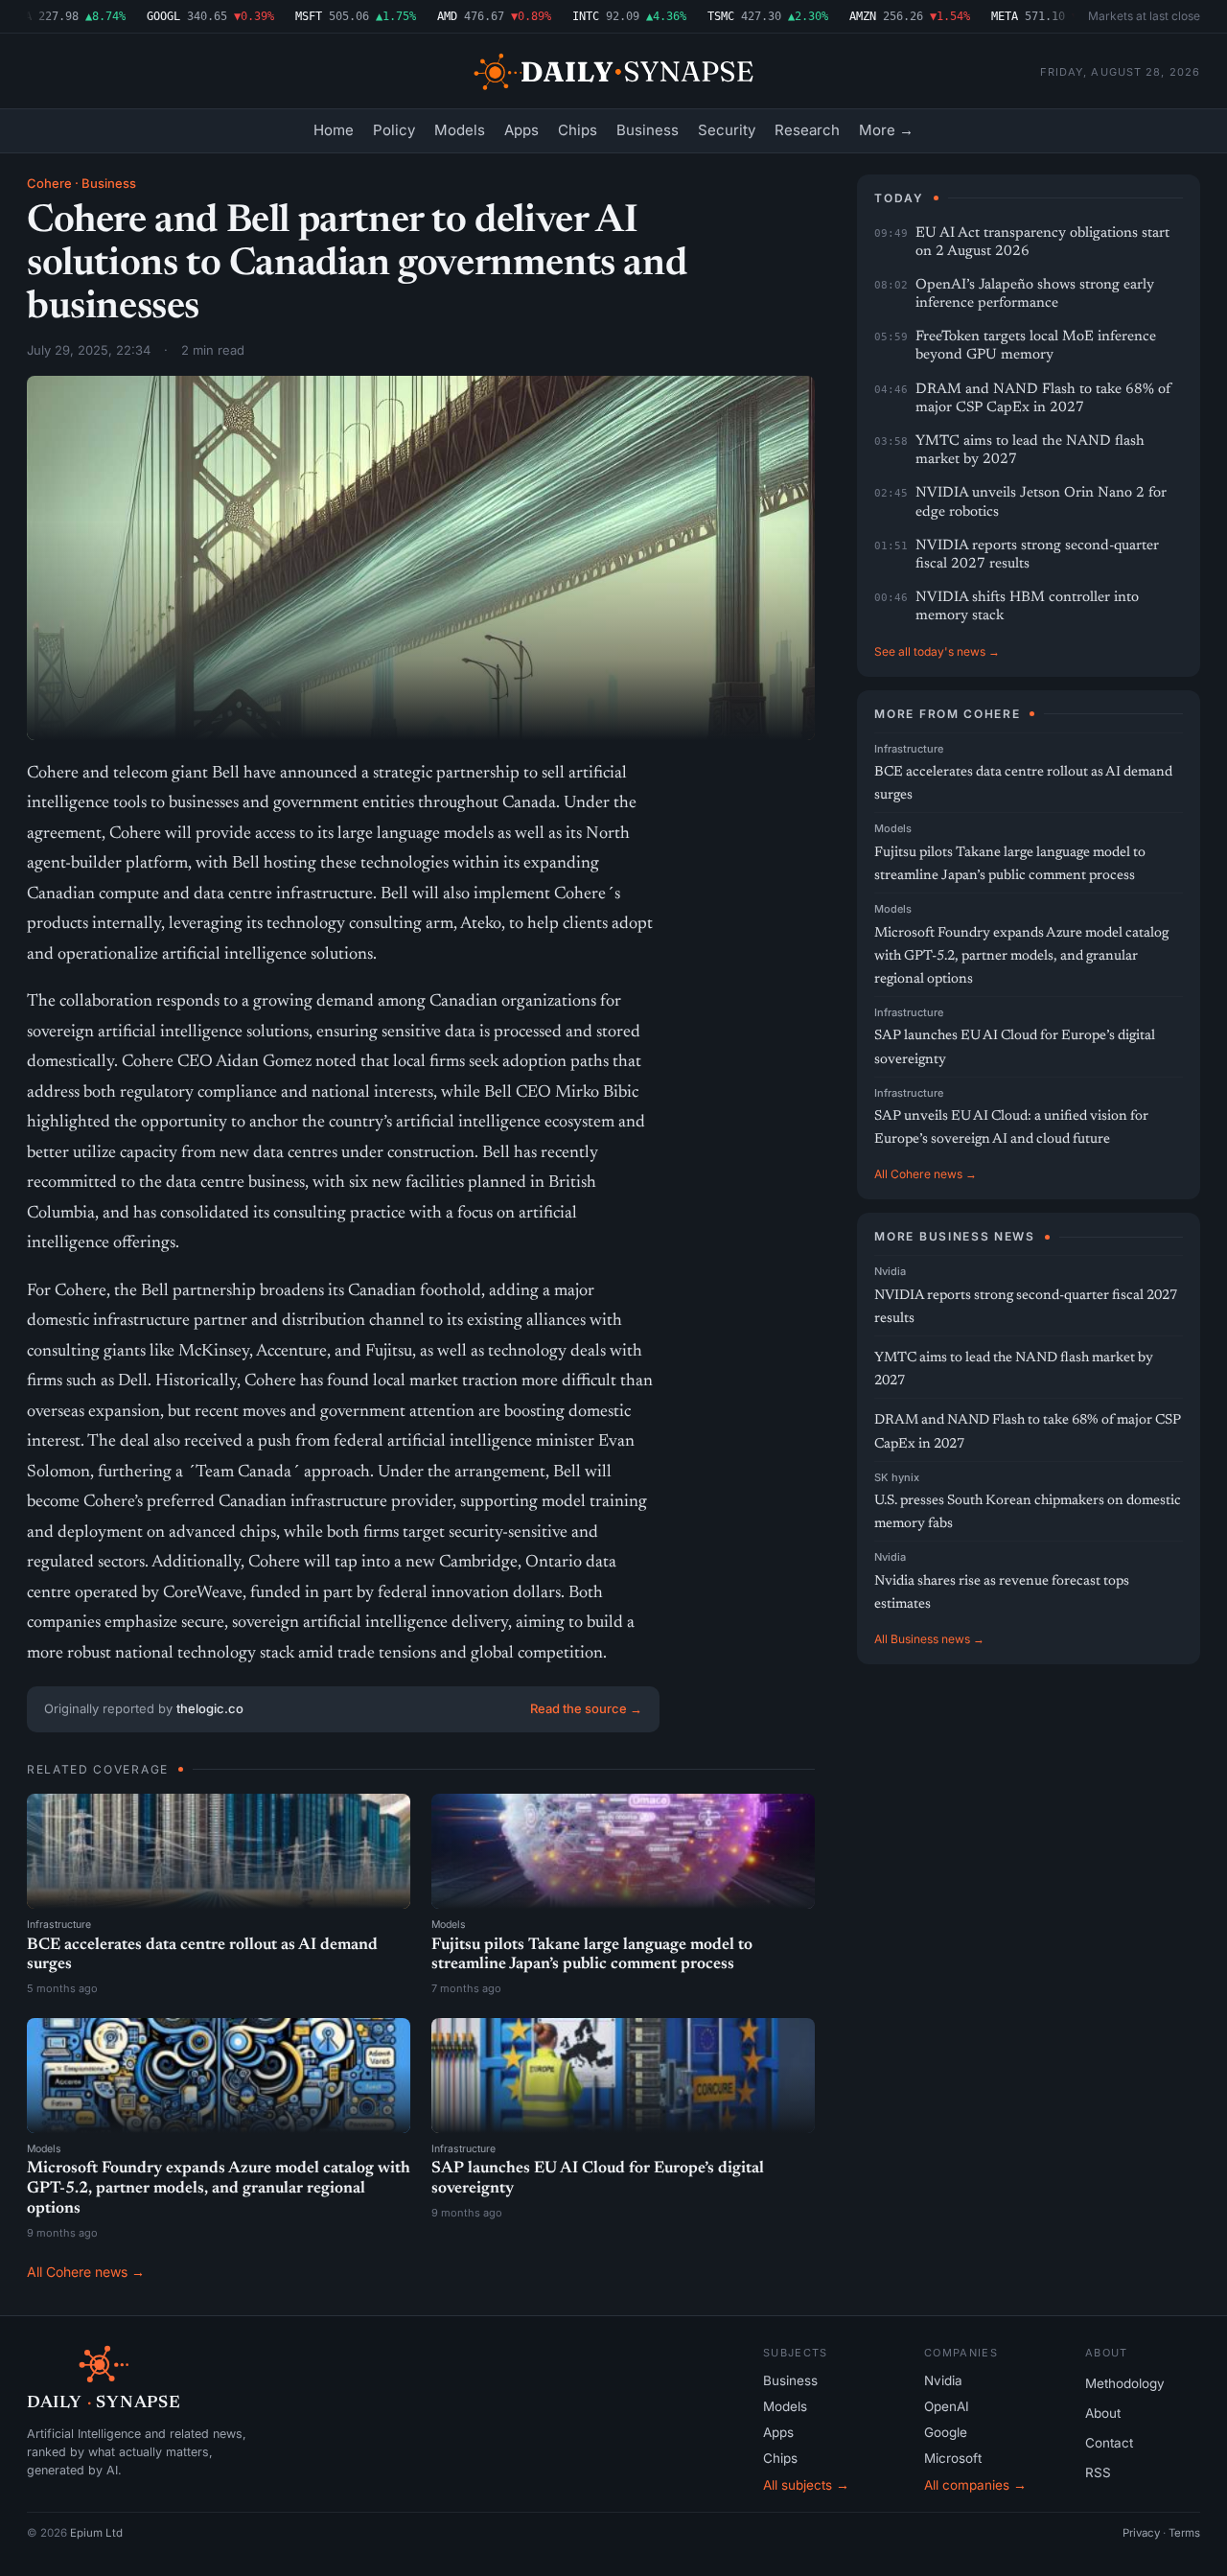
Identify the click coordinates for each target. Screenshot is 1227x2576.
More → (886, 130)
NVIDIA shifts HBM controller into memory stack (1027, 607)
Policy (394, 130)
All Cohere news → (86, 2272)
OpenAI (947, 2406)
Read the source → (586, 1708)
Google (946, 2432)
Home (334, 130)
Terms (1184, 2533)
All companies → (975, 2485)
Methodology (1125, 2383)
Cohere (49, 183)
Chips (578, 130)
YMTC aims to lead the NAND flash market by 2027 (1030, 451)
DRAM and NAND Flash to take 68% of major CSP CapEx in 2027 (1043, 399)
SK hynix (897, 1477)
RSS (1098, 2472)
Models (460, 130)
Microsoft (953, 2458)
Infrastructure (59, 1925)
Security (727, 130)
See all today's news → (937, 651)
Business (648, 130)
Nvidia (890, 1271)
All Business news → (929, 1639)
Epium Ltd (96, 2533)
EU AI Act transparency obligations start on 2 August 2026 (1042, 243)
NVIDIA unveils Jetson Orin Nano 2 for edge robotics (1041, 502)
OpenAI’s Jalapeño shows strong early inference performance (1035, 294)
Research (807, 130)
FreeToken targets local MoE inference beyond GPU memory (1036, 346)
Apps (521, 130)
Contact (1109, 2443)
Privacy (1141, 2533)
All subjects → (806, 2485)
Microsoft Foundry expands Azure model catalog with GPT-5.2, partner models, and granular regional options (219, 2189)
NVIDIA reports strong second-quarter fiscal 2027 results (1037, 555)
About (1103, 2413)
